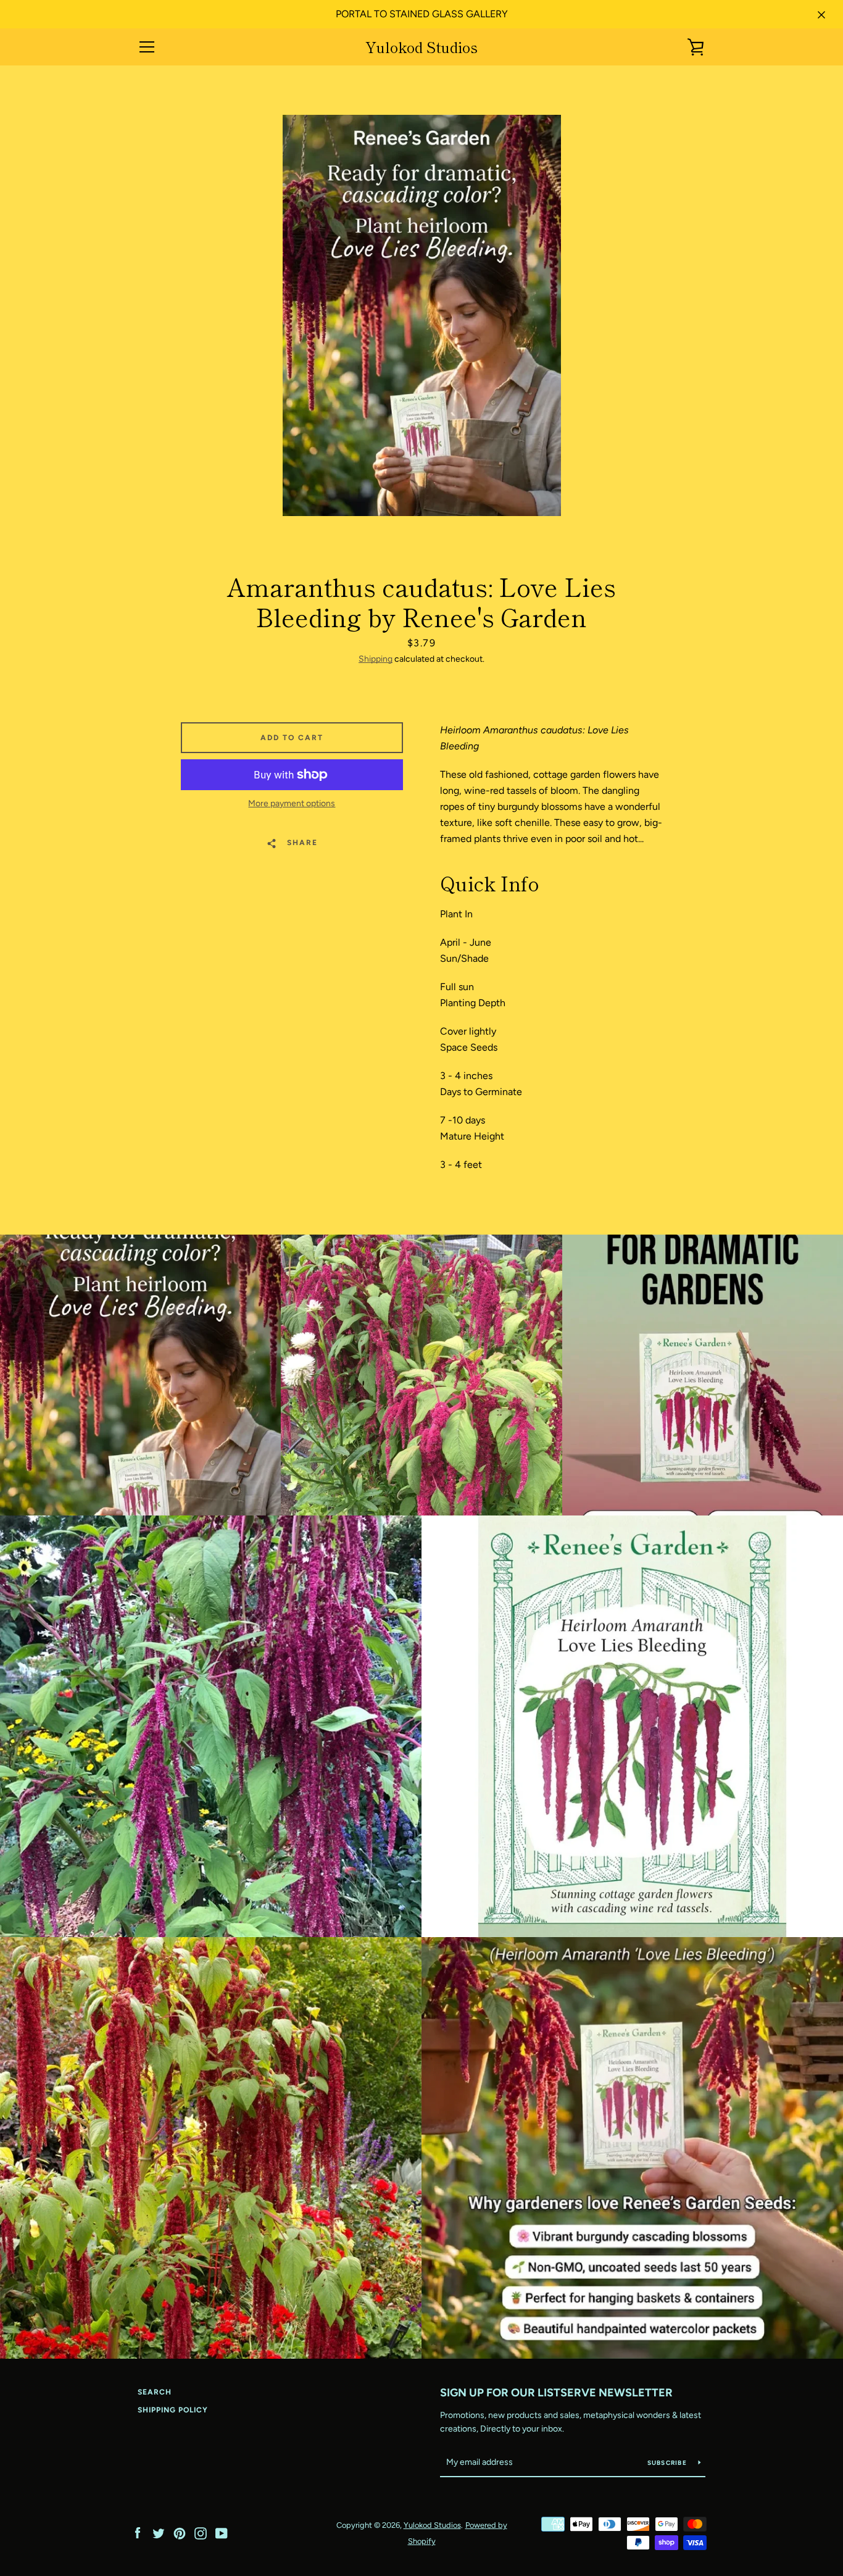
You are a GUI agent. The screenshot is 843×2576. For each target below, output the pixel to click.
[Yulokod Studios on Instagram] (201, 2532)
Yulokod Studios (421, 47)
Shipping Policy (173, 2410)
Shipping (376, 659)
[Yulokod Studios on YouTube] (222, 2532)
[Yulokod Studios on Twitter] (159, 2532)
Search (155, 2392)
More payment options (292, 803)
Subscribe (668, 2463)
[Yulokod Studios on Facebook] (138, 2532)
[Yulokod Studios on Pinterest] (180, 2532)
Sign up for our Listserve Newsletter (556, 2393)
